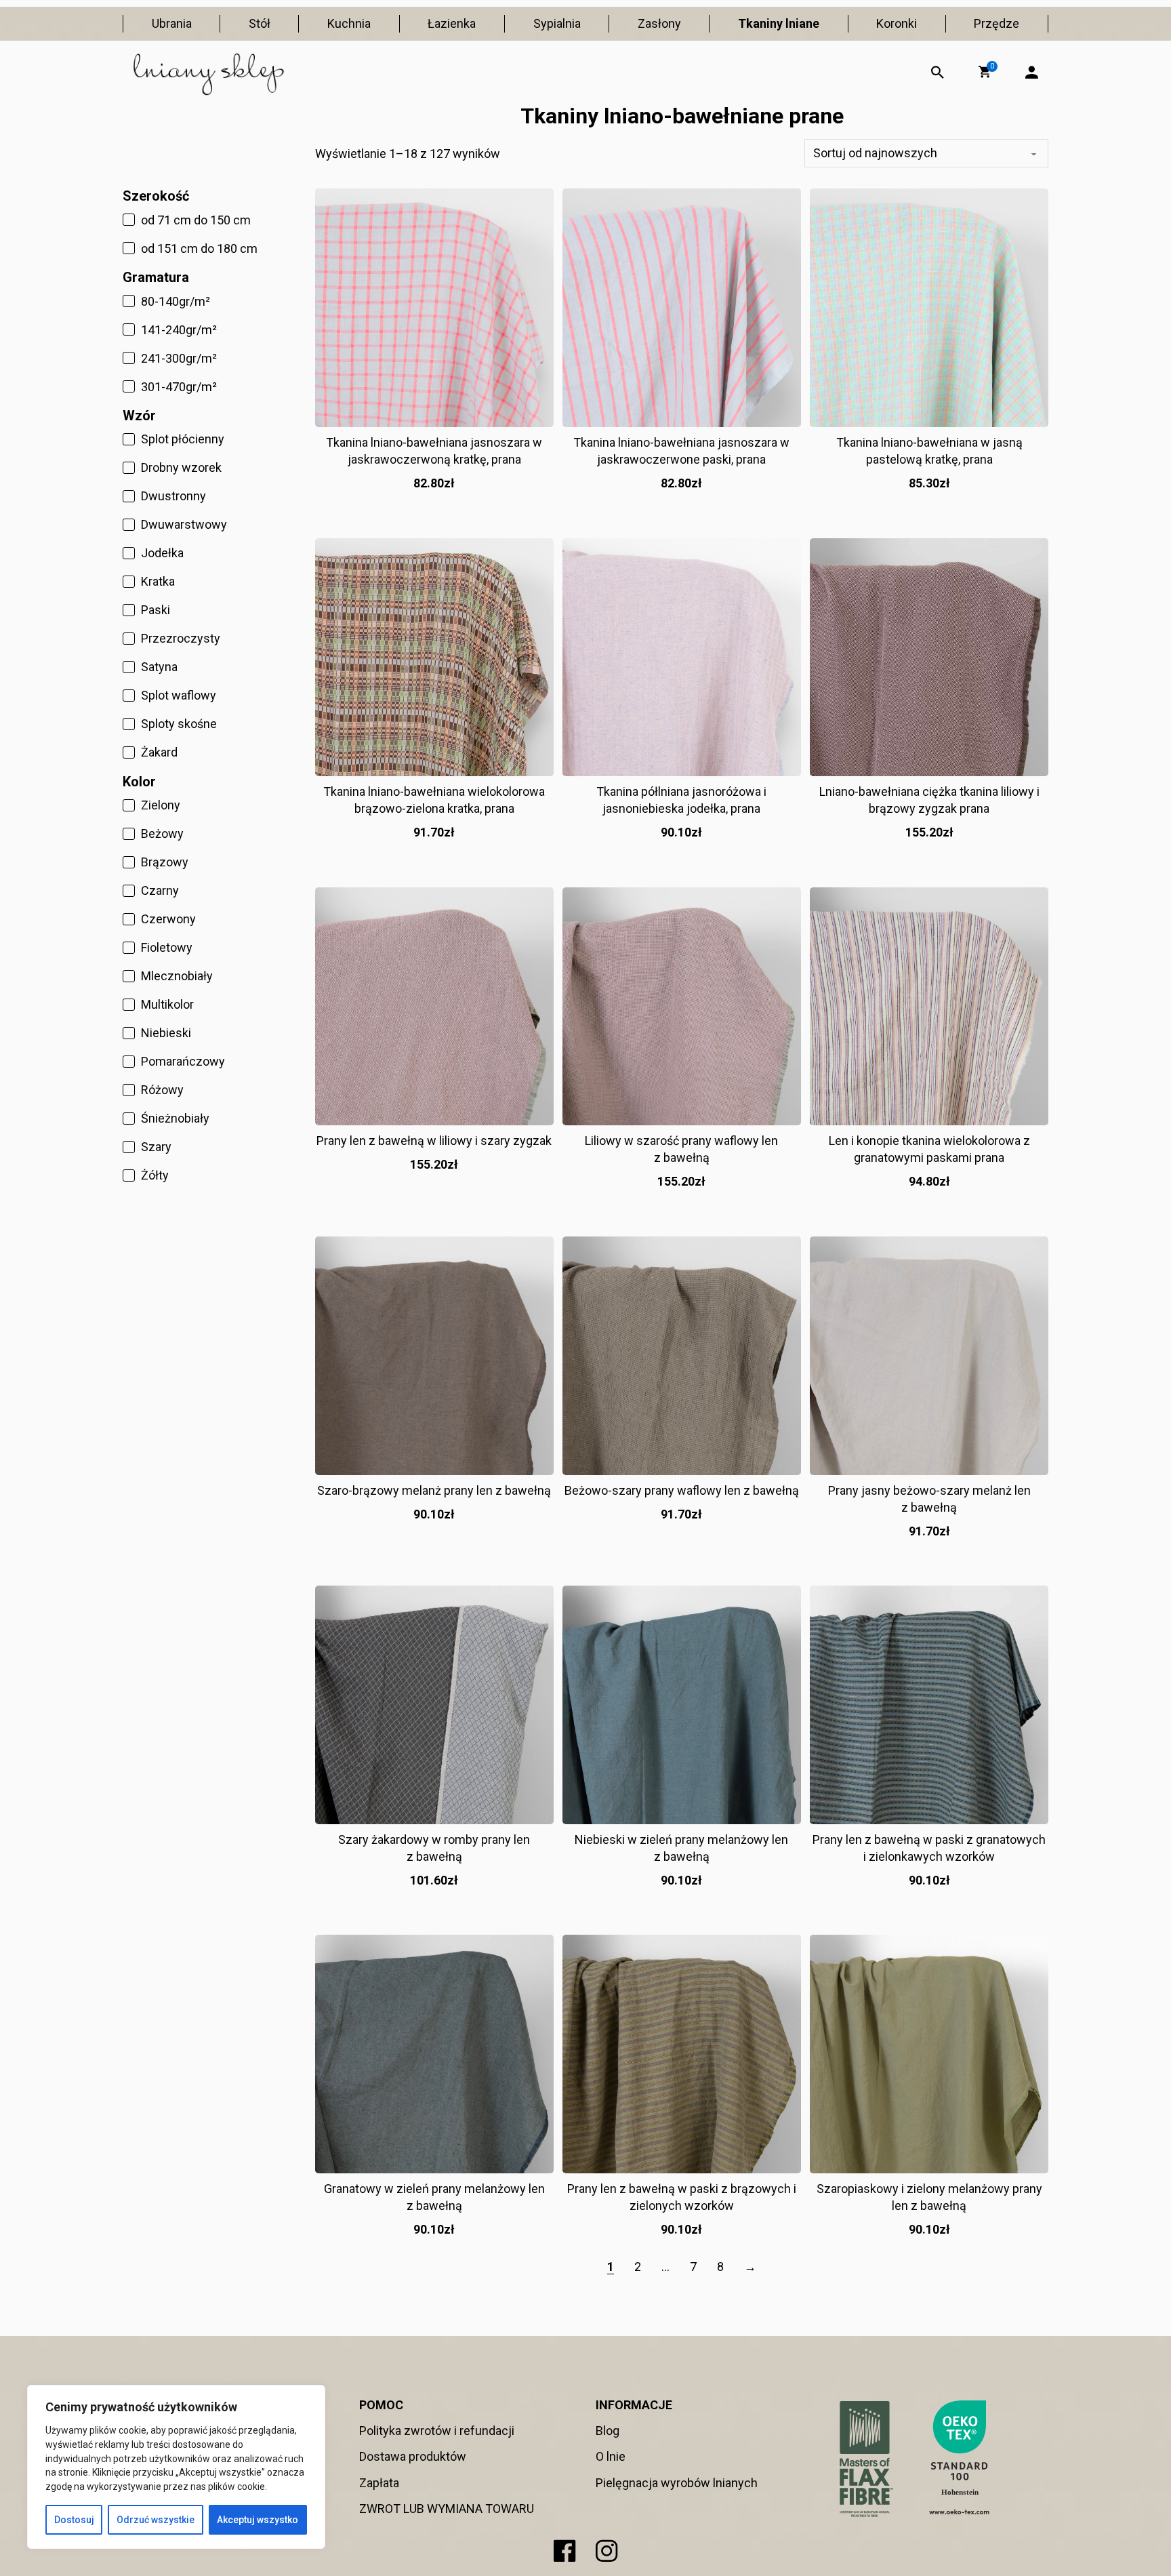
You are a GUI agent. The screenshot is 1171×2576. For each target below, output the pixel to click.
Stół (260, 23)
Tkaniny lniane (779, 23)
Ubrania (172, 23)
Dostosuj (74, 2520)
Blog (608, 2431)
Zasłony (659, 23)
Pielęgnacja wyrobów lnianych (677, 2483)
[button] (985, 72)
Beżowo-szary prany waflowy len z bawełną (682, 1490)
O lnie (611, 2456)
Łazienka (452, 23)
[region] (176, 2467)
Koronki (897, 23)
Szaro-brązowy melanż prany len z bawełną (434, 1490)
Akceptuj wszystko (258, 2520)
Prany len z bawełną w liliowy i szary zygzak (434, 1141)
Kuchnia (349, 23)
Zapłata (379, 2483)
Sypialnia (557, 23)
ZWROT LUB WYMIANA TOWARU (447, 2509)
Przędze (997, 23)
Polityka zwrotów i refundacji (437, 2431)
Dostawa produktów (413, 2456)
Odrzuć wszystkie (156, 2520)
